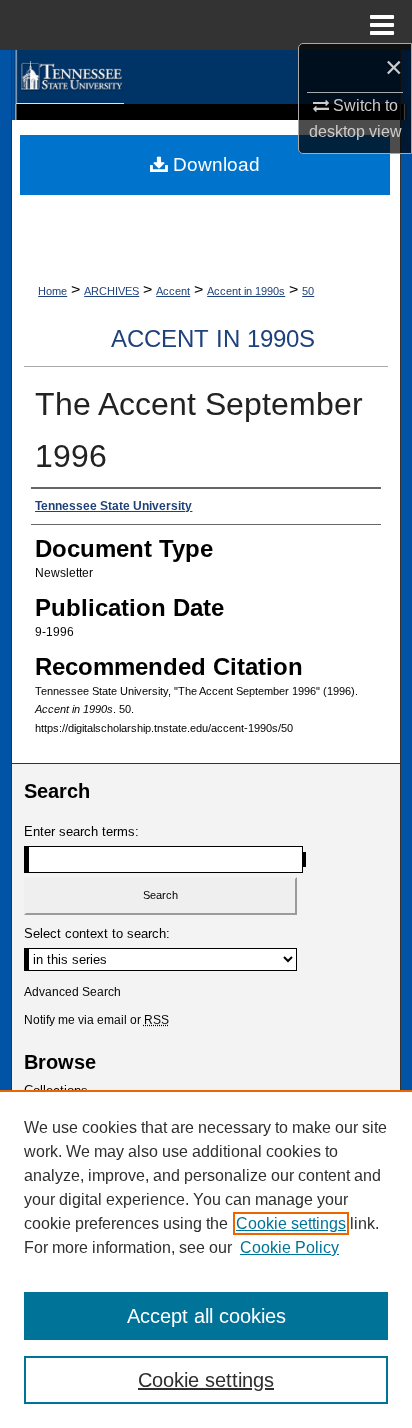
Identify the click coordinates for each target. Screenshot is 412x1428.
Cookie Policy (289, 1247)
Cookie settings (291, 1223)
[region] (206, 1259)
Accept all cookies (206, 1316)
